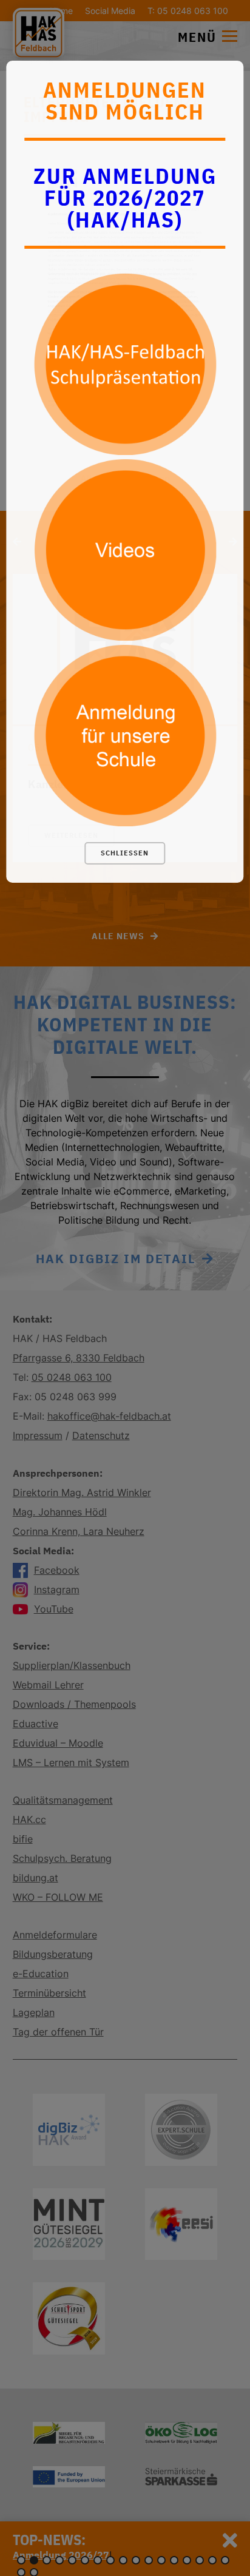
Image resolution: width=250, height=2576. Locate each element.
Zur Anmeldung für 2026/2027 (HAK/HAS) (125, 197)
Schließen (125, 853)
